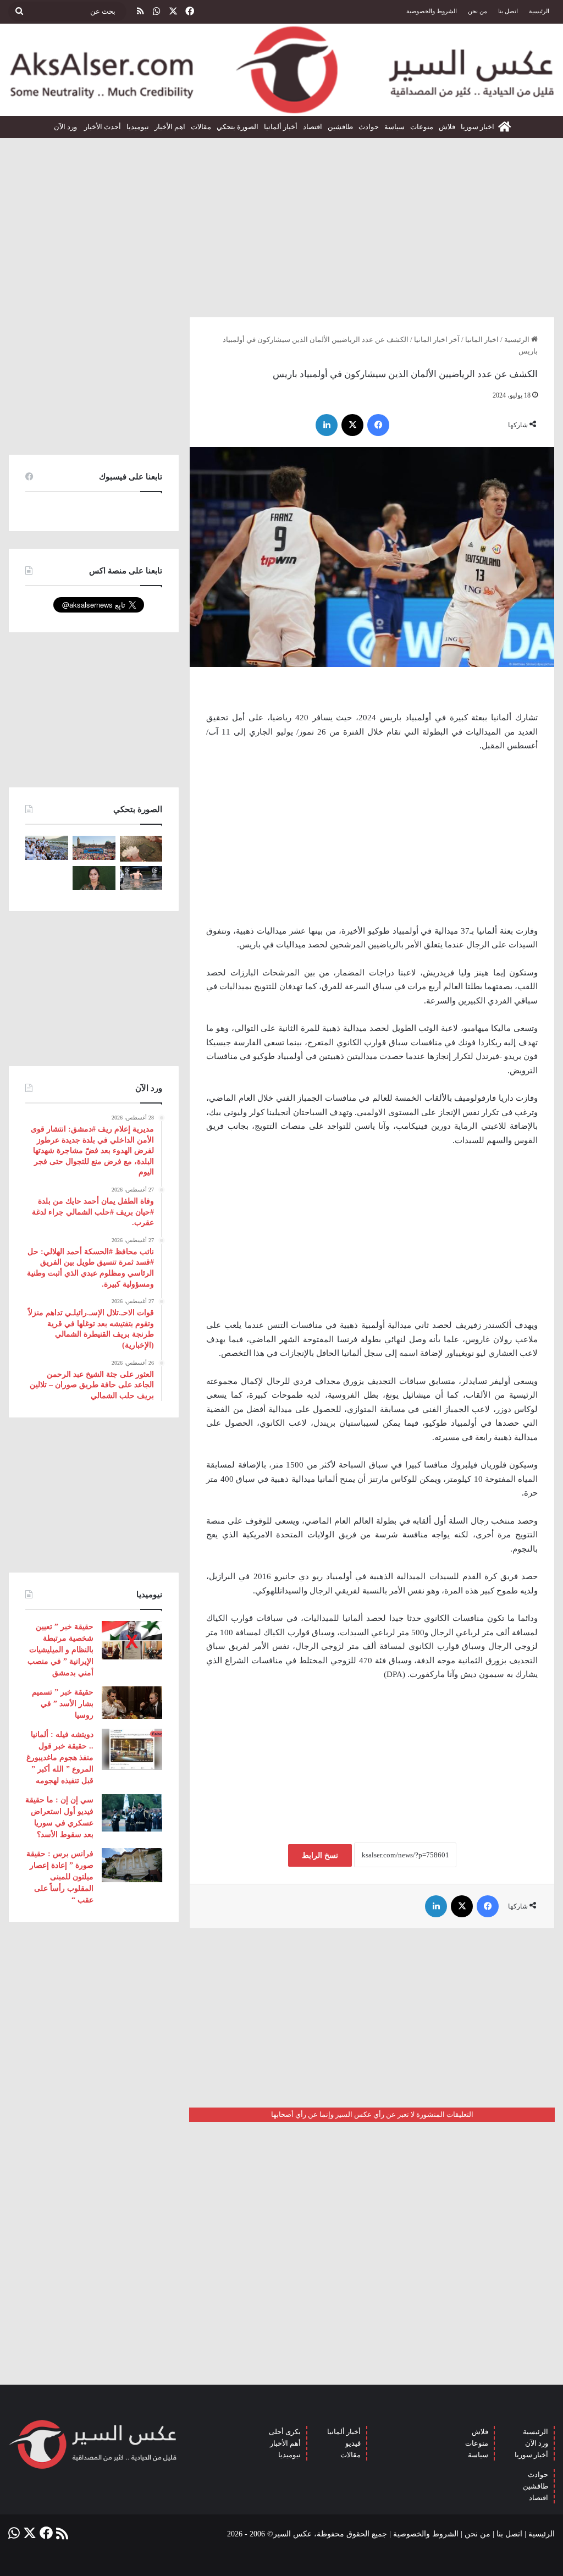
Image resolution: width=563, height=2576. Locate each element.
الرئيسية (539, 11)
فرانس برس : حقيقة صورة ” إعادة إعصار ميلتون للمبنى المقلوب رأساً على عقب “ (60, 1877)
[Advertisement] (281, 223)
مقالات (201, 127)
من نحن (478, 11)
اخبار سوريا (478, 127)
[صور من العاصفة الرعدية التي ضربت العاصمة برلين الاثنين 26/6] (141, 878)
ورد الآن (66, 127)
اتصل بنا (508, 11)
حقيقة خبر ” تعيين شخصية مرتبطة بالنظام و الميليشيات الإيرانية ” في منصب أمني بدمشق (60, 1650)
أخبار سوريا (531, 2455)
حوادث (369, 127)
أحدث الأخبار (103, 127)
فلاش (447, 127)
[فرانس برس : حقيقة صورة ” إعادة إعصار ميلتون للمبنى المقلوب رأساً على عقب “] (132, 1865)
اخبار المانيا (482, 340)
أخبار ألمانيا (281, 127)
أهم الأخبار (285, 2443)
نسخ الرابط (320, 1855)
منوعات (422, 127)
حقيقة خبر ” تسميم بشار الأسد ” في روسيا (63, 1704)
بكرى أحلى (285, 2432)
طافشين (340, 127)
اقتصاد (313, 127)
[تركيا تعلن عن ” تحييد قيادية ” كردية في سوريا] (94, 878)
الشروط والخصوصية (432, 11)
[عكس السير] (281, 70)
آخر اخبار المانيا (437, 340)
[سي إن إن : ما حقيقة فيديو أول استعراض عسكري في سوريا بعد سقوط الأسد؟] (132, 1813)
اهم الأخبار (170, 127)
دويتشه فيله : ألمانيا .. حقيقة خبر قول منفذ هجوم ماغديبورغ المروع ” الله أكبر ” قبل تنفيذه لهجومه (60, 1758)
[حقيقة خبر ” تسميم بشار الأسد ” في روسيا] (132, 1702)
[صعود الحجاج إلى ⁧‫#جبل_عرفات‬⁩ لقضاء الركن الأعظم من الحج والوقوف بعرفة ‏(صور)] (47, 848)
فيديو (353, 2443)
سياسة (394, 127)
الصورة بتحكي (238, 127)
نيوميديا (138, 127)
